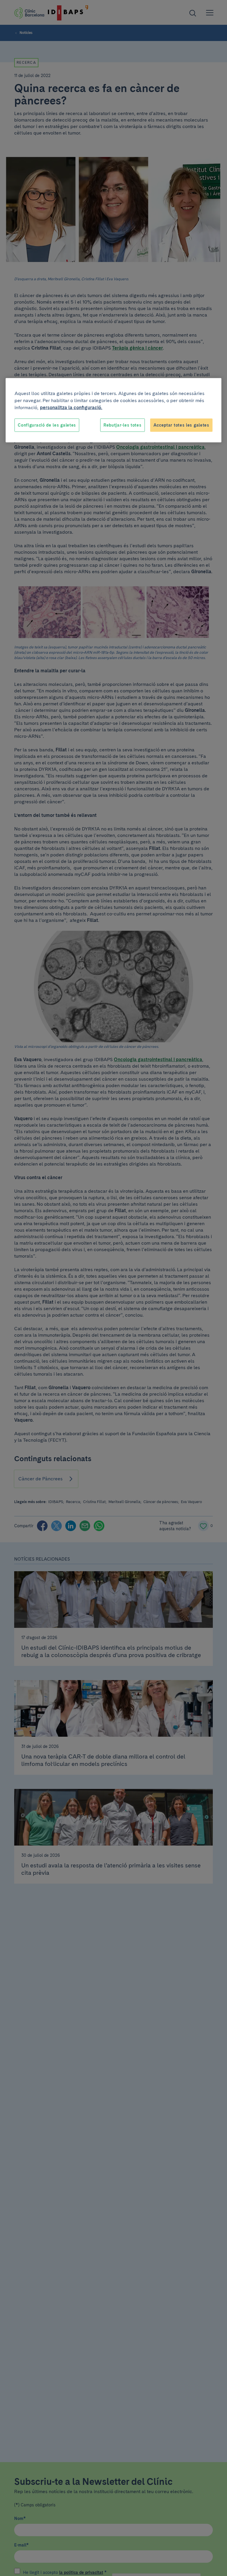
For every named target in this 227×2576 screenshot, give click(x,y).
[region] (113, 410)
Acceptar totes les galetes (181, 425)
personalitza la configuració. (71, 407)
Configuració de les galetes (47, 425)
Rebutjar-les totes (123, 425)
